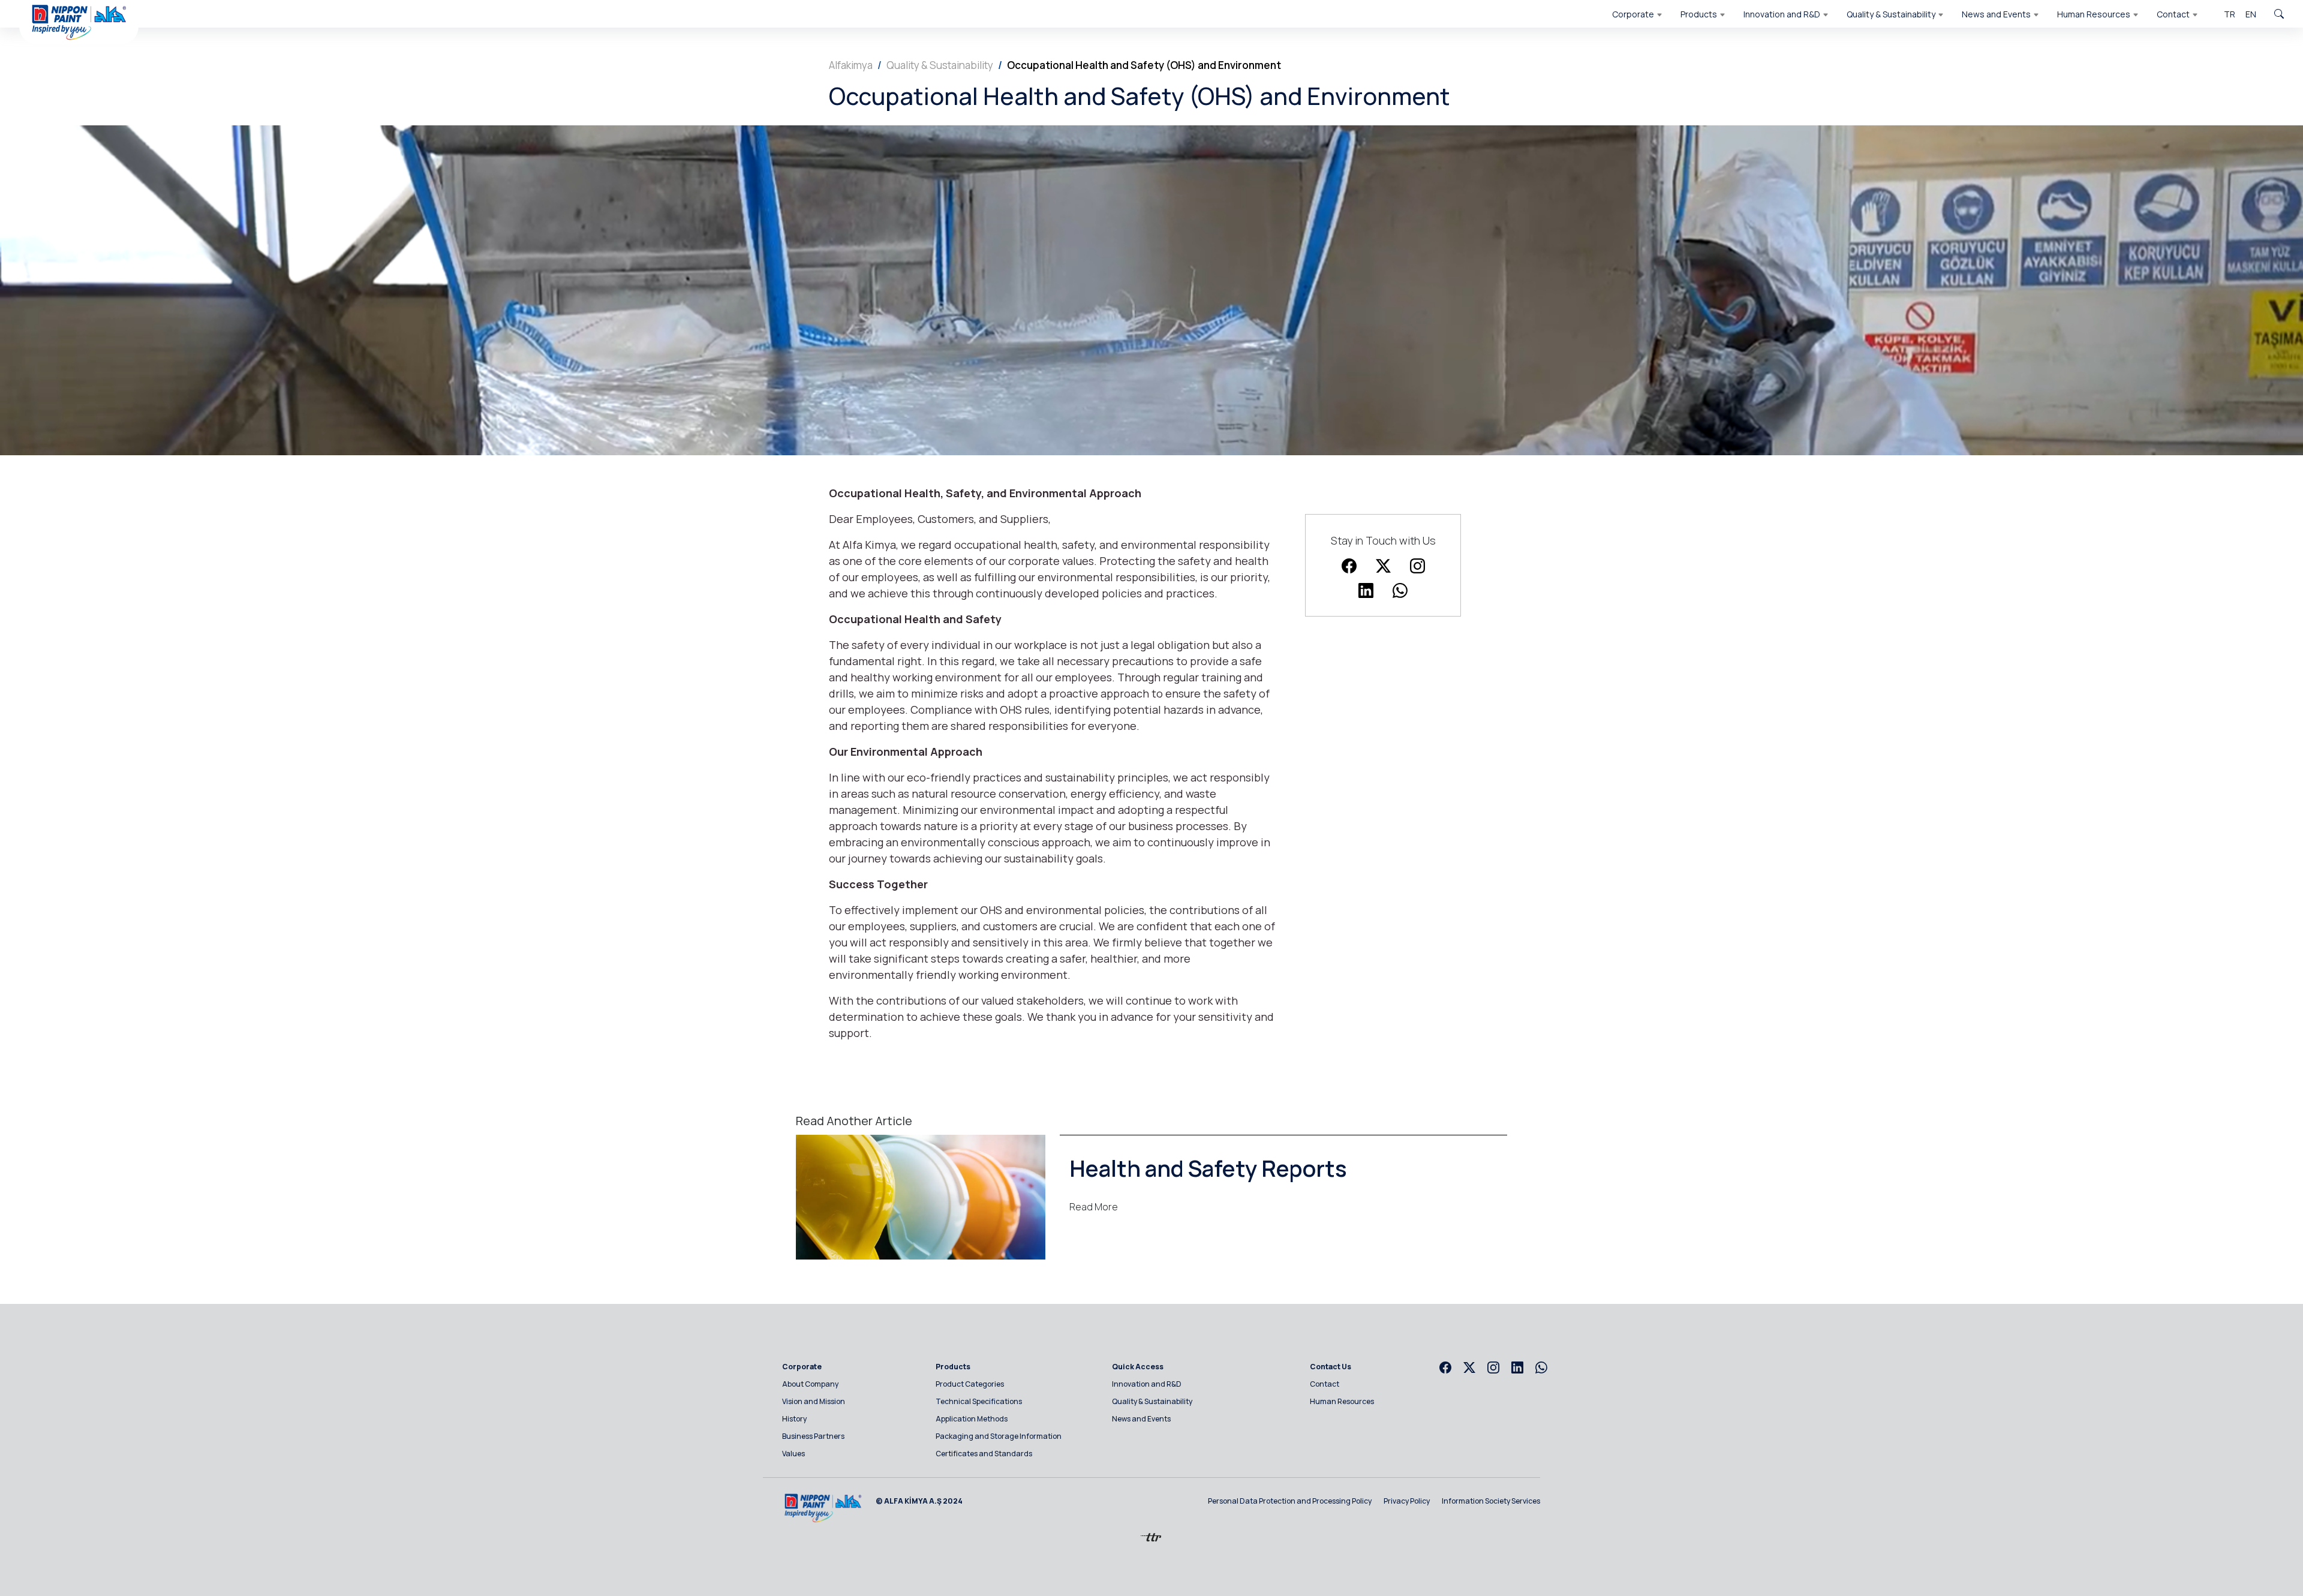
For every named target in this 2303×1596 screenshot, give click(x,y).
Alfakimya (851, 65)
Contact (1325, 1384)
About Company (810, 1384)
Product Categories (970, 1384)
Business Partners (813, 1436)
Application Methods (972, 1419)
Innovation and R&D (1147, 1384)
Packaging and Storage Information (999, 1436)
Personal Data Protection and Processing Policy (1290, 1501)
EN (2251, 14)
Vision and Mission (814, 1401)
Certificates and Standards (984, 1454)
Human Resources (1342, 1401)
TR (2230, 14)
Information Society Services (1491, 1501)
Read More (1094, 1207)
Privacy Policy (1407, 1501)
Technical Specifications (979, 1401)
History (794, 1419)
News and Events (1141, 1419)
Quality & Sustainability (940, 65)
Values (793, 1454)
